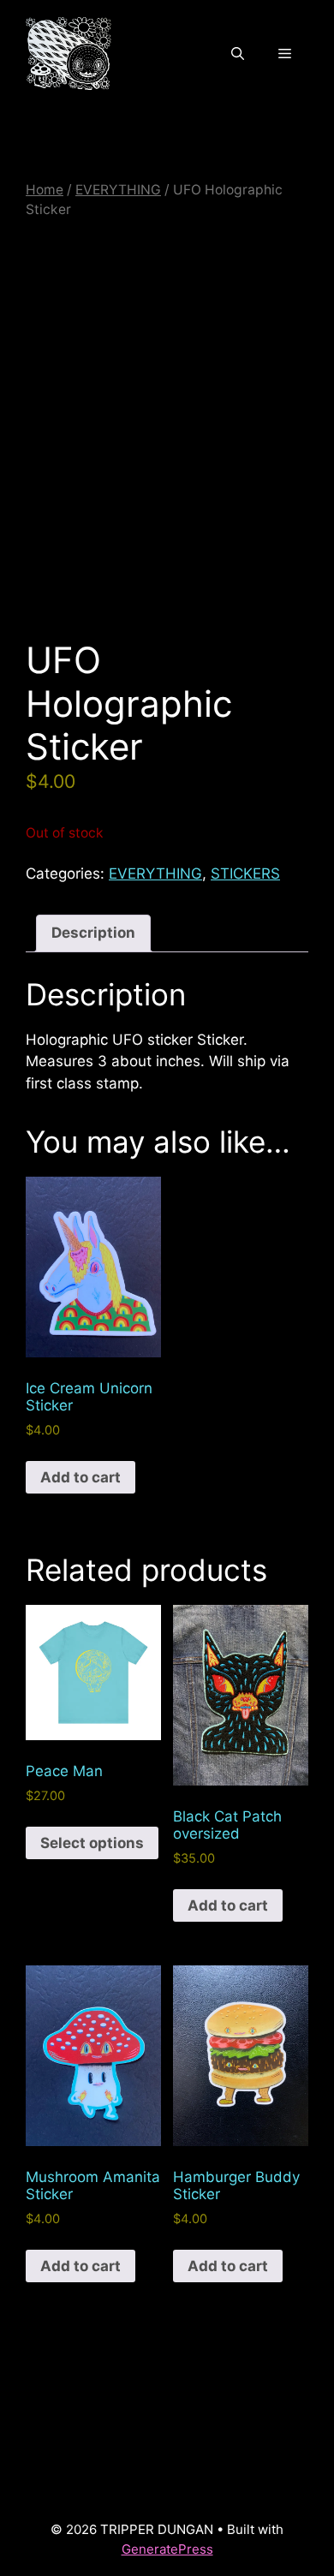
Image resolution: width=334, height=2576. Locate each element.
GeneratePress (167, 2549)
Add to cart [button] (81, 1477)
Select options (92, 1843)
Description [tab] (93, 933)
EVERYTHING (118, 190)
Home (45, 190)
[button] (238, 54)
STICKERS (245, 874)
